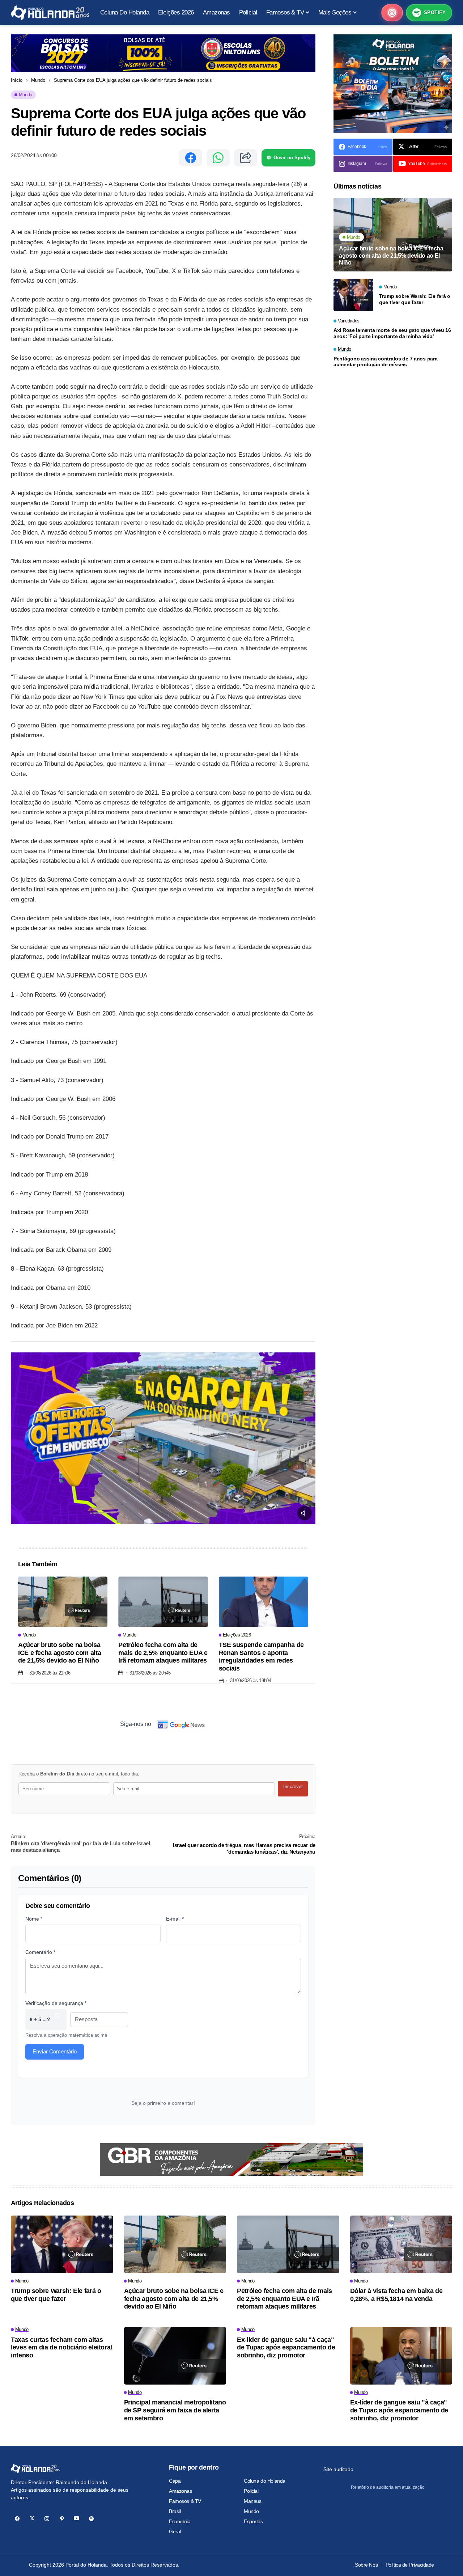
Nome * (34, 1919)
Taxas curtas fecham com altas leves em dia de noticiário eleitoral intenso (61, 2347)
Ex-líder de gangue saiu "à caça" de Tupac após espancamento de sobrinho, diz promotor (286, 2347)
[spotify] (91, 2519)
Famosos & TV (185, 2501)
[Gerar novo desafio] (57, 2020)
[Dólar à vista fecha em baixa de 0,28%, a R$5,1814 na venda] (401, 2244)
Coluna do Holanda (265, 2481)
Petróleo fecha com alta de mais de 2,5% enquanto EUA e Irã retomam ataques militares (163, 1653)
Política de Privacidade (410, 2565)
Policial (251, 2491)
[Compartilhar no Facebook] (191, 158)
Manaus (252, 2501)
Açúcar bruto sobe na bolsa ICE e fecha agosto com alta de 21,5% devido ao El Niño (60, 1653)
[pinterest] (62, 2519)
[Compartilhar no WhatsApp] (218, 158)
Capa (175, 2481)
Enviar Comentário (55, 2051)
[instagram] (47, 2519)
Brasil (175, 2511)
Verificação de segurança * (56, 2003)
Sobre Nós (366, 2565)
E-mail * (175, 1919)
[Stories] (392, 13)
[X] (32, 2519)
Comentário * (40, 1952)
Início (17, 80)
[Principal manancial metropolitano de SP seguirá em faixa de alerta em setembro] (175, 2356)
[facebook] (17, 2519)
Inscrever (293, 1787)
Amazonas (180, 2491)
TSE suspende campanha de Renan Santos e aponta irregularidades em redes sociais (261, 1657)
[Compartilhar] (246, 158)
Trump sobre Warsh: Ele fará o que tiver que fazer (415, 299)
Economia (180, 2521)
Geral (175, 2531)
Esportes (253, 2521)
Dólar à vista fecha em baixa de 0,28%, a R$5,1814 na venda (396, 2295)
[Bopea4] (50, 13)
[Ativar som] (305, 1513)
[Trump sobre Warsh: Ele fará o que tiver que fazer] (353, 295)
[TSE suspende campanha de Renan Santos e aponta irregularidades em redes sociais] (264, 1602)
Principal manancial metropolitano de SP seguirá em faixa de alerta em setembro (175, 2410)
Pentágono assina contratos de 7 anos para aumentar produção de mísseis (386, 362)
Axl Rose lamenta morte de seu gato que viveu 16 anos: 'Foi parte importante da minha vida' (392, 333)
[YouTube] (77, 2519)
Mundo (38, 80)
